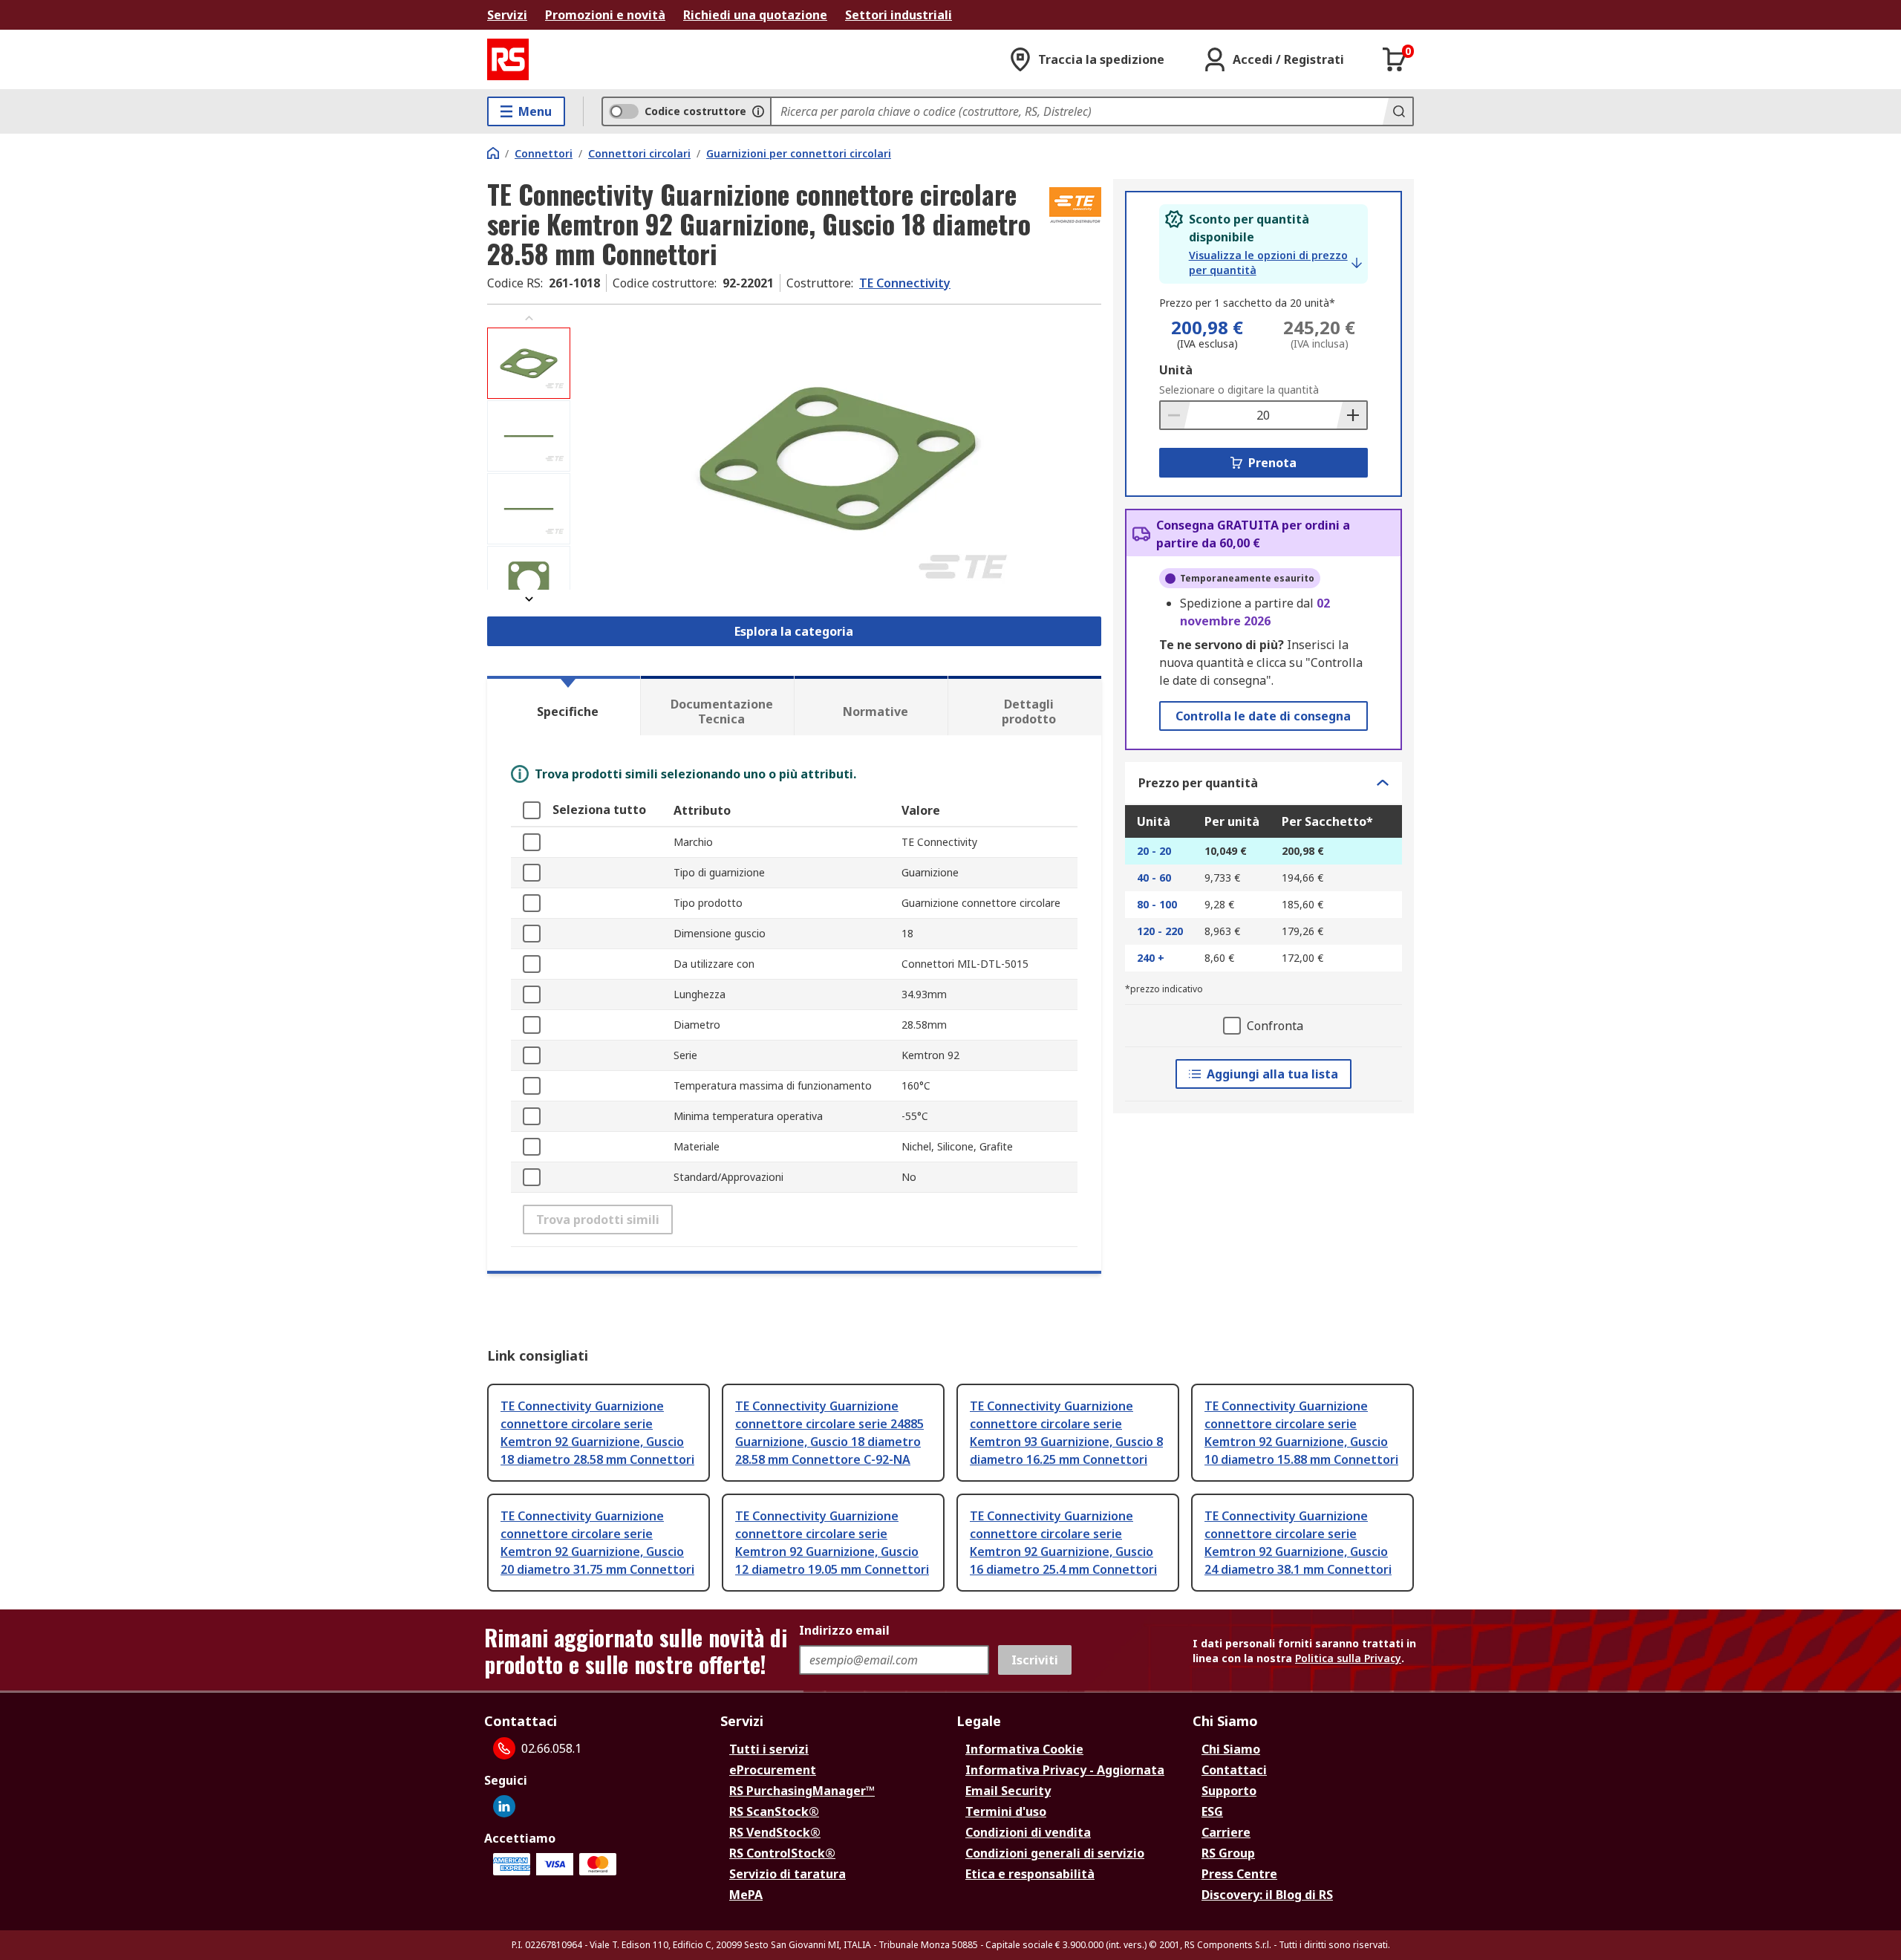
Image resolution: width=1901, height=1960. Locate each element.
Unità (1176, 370)
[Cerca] (1398, 111)
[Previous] (529, 318)
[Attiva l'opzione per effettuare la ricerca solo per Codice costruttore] (758, 111)
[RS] (508, 59)
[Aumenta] (1351, 415)
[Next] (529, 599)
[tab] (564, 706)
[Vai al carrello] (1395, 59)
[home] (493, 153)
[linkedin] (504, 1806)
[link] (1275, 263)
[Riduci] (1176, 415)
